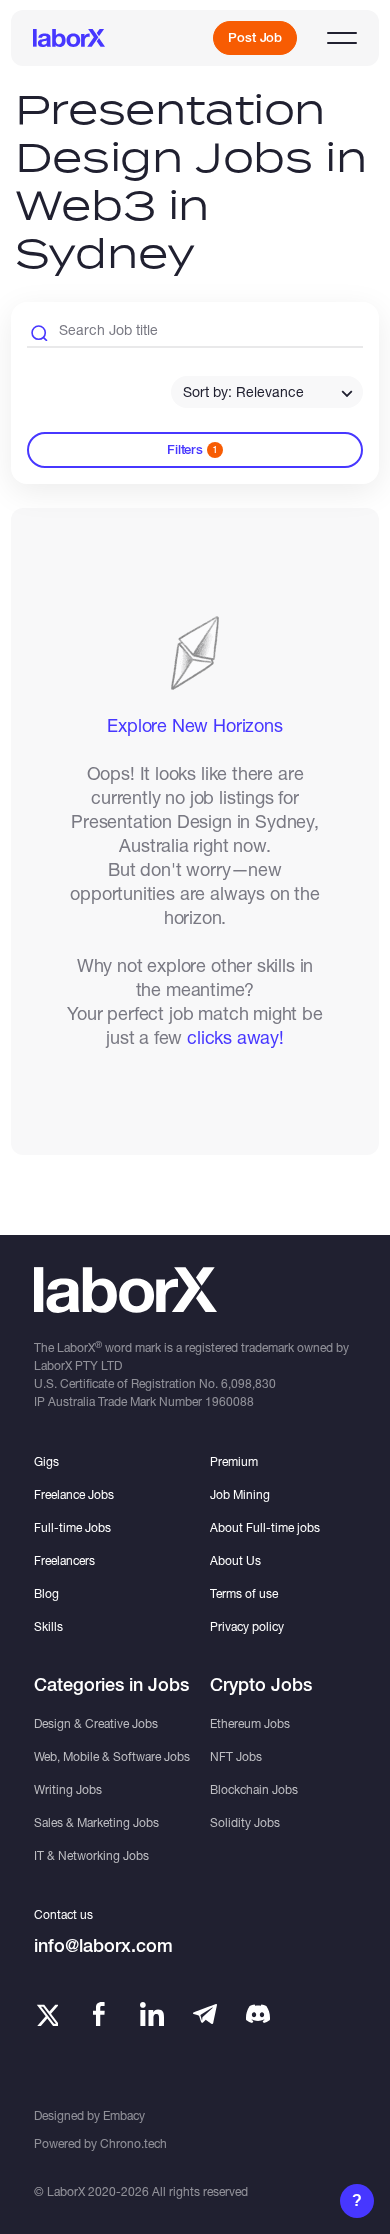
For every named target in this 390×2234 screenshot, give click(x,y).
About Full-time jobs (265, 1527)
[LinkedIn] (152, 2014)
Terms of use (244, 1593)
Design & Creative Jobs (96, 1723)
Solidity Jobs (245, 1822)
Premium (234, 1461)
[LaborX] (69, 38)
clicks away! (235, 1037)
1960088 (229, 1401)
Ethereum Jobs (250, 1723)
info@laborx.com (103, 1945)
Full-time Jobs (72, 1527)
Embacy (124, 2115)
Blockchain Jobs (254, 1789)
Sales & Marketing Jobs (96, 1822)
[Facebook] (99, 2014)
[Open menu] (342, 38)
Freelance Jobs (74, 1494)
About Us (235, 1560)
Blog (46, 1593)
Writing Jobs (68, 1789)
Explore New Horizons (194, 725)
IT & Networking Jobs (91, 1855)
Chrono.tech (133, 2143)
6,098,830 (248, 1383)
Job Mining (240, 1494)
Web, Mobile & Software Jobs (112, 1756)
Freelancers (64, 1560)
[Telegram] (205, 2014)
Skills (48, 1626)
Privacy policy (247, 1626)
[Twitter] (46, 2014)
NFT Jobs (236, 1756)
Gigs (46, 1461)
